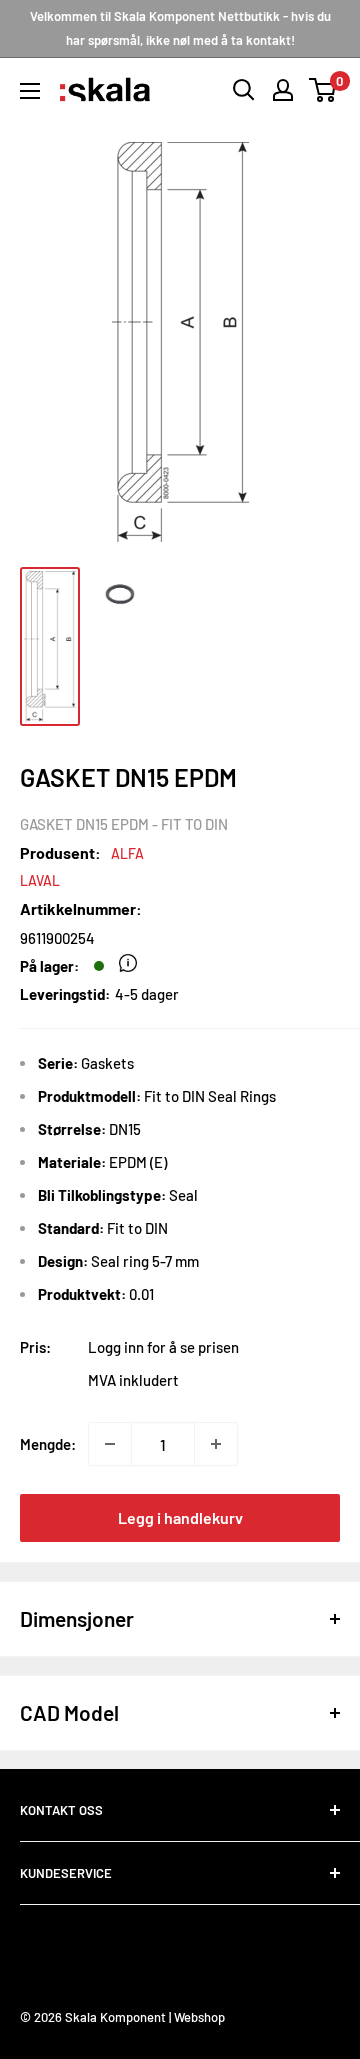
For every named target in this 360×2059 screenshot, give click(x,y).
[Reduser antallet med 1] (110, 1444)
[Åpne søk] (244, 90)
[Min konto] (283, 90)
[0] (323, 90)
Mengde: (48, 1444)
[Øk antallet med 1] (216, 1444)
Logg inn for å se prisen (163, 1347)
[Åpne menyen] (30, 91)
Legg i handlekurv (180, 1517)
